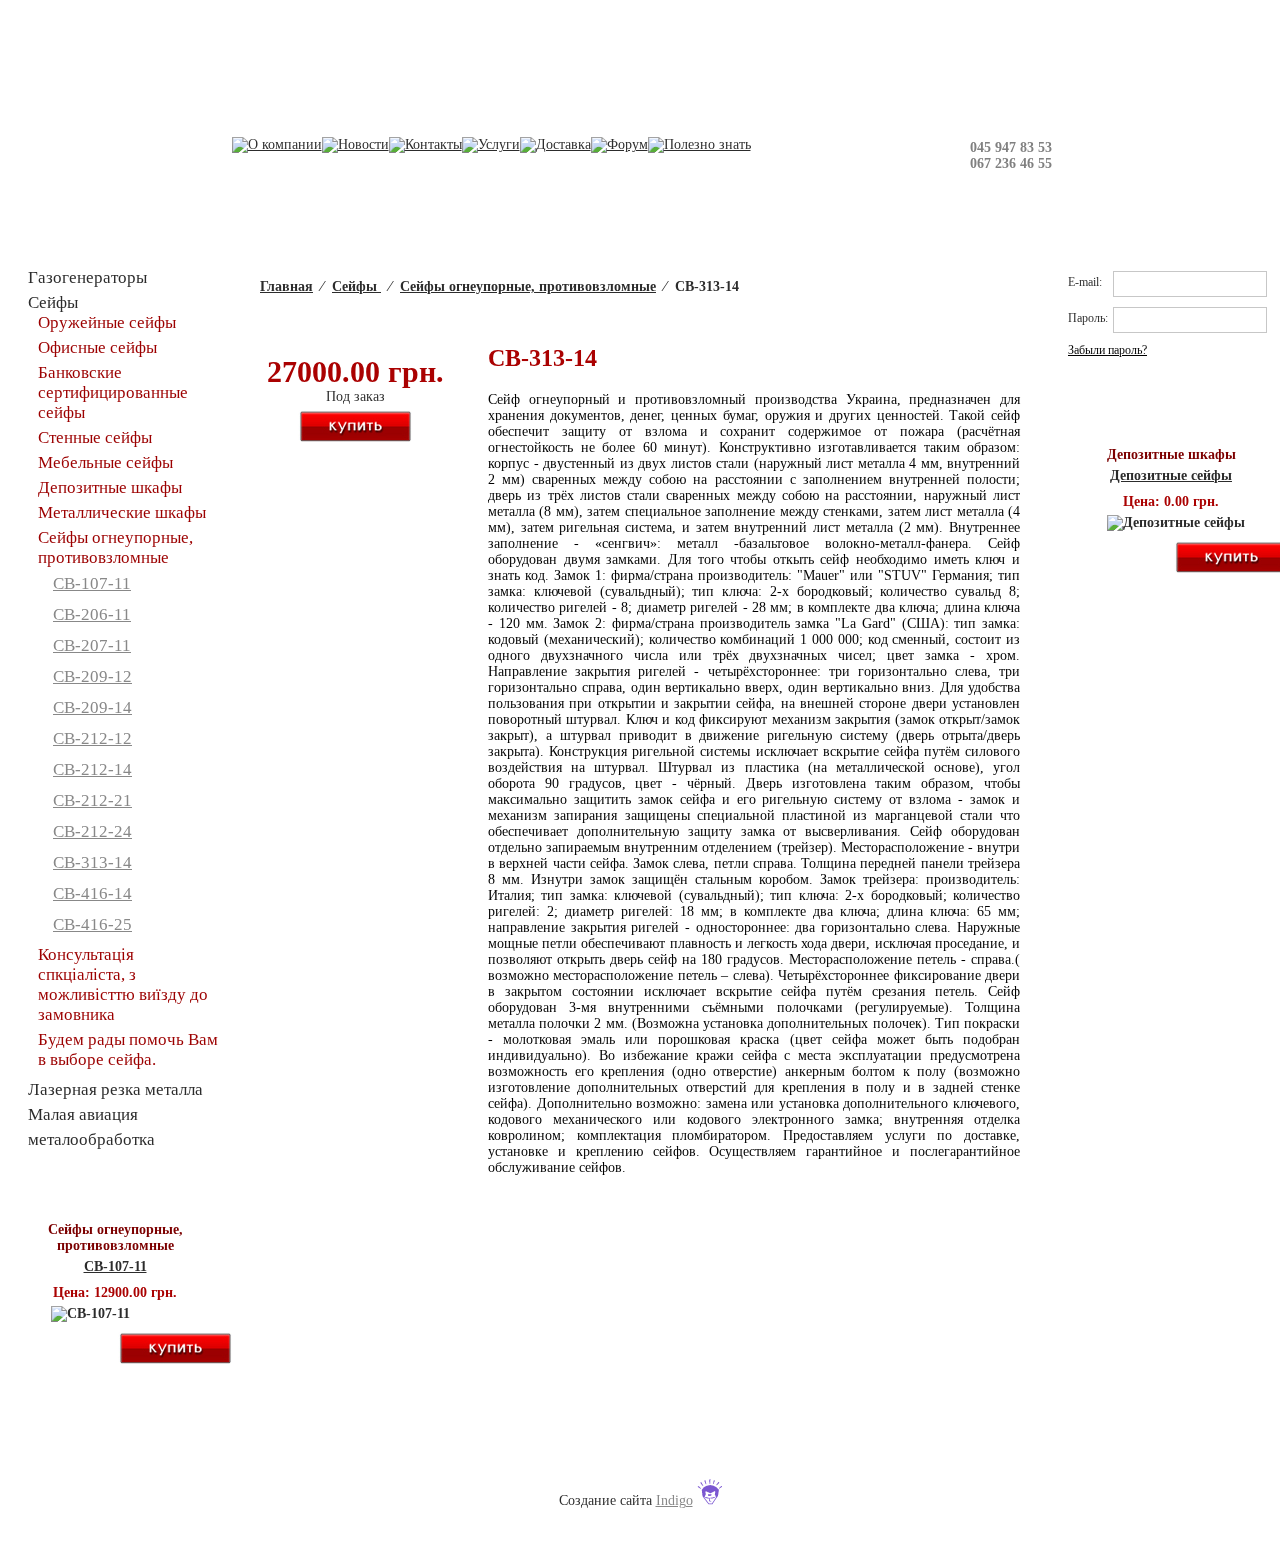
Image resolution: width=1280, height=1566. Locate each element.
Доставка (733, 1460)
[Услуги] (491, 144)
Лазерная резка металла (115, 1089)
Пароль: (1088, 318)
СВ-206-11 (92, 614)
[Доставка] (555, 144)
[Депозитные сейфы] (1117, 558)
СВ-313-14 (92, 862)
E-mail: (1085, 282)
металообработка (91, 1139)
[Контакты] (425, 144)
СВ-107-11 (92, 583)
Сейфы (356, 286)
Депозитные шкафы (110, 487)
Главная (286, 286)
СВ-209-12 (92, 676)
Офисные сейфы (97, 347)
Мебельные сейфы (105, 462)
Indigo (674, 1500)
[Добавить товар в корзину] (355, 427)
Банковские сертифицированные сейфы (113, 392)
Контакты (558, 1460)
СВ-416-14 (92, 893)
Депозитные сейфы (1171, 475)
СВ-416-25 (92, 924)
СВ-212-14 (92, 769)
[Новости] (355, 144)
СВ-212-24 (92, 831)
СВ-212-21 (92, 800)
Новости (465, 1460)
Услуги (645, 1460)
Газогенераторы (87, 277)
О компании (364, 1460)
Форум (817, 1460)
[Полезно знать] (699, 144)
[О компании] (277, 144)
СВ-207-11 (92, 645)
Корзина (797, 27)
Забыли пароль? (1107, 350)
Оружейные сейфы (107, 322)
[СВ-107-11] (61, 1349)
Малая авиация (83, 1114)
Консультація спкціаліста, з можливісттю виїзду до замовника (123, 984)
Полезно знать (919, 1460)
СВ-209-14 (92, 707)
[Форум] (619, 144)
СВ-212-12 (92, 738)
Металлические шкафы (122, 512)
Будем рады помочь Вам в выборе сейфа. (128, 1049)
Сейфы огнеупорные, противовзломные (528, 286)
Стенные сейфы (95, 437)
